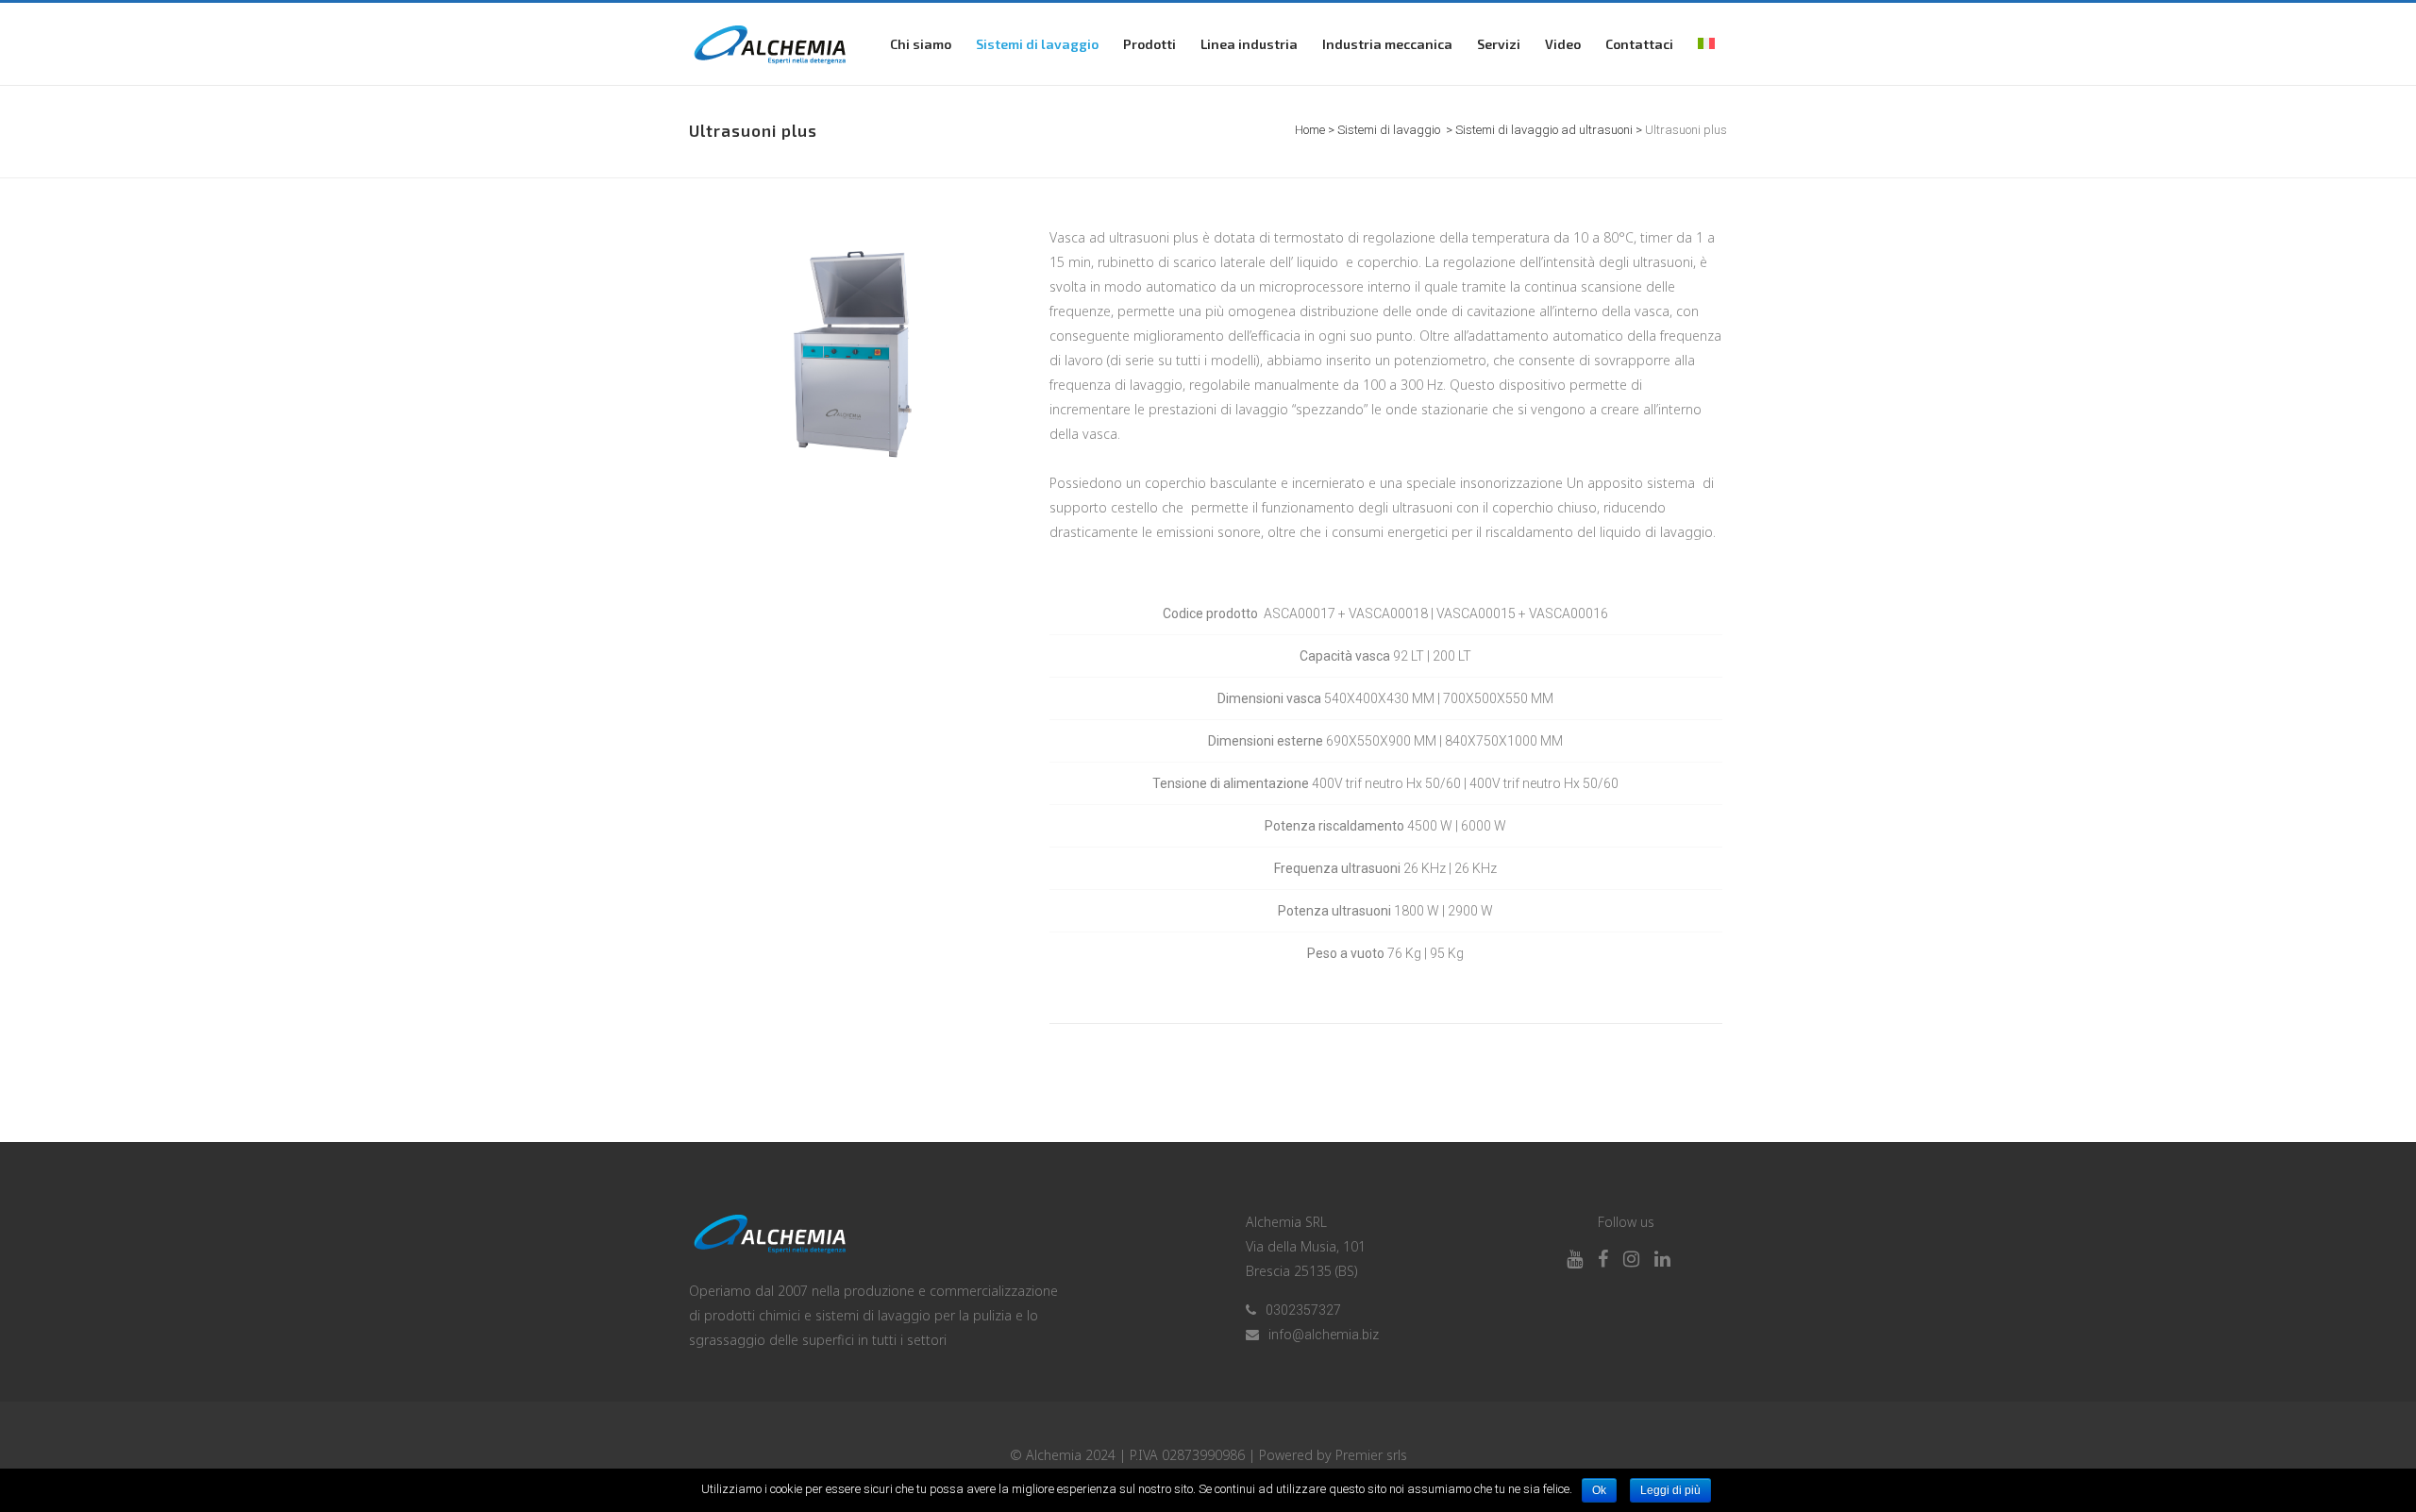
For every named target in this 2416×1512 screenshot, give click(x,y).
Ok (1599, 1490)
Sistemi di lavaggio (1389, 130)
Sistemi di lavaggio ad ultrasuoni (1544, 130)
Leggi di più (1670, 1490)
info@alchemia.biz (1324, 1335)
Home (1310, 130)
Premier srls (1371, 1455)
